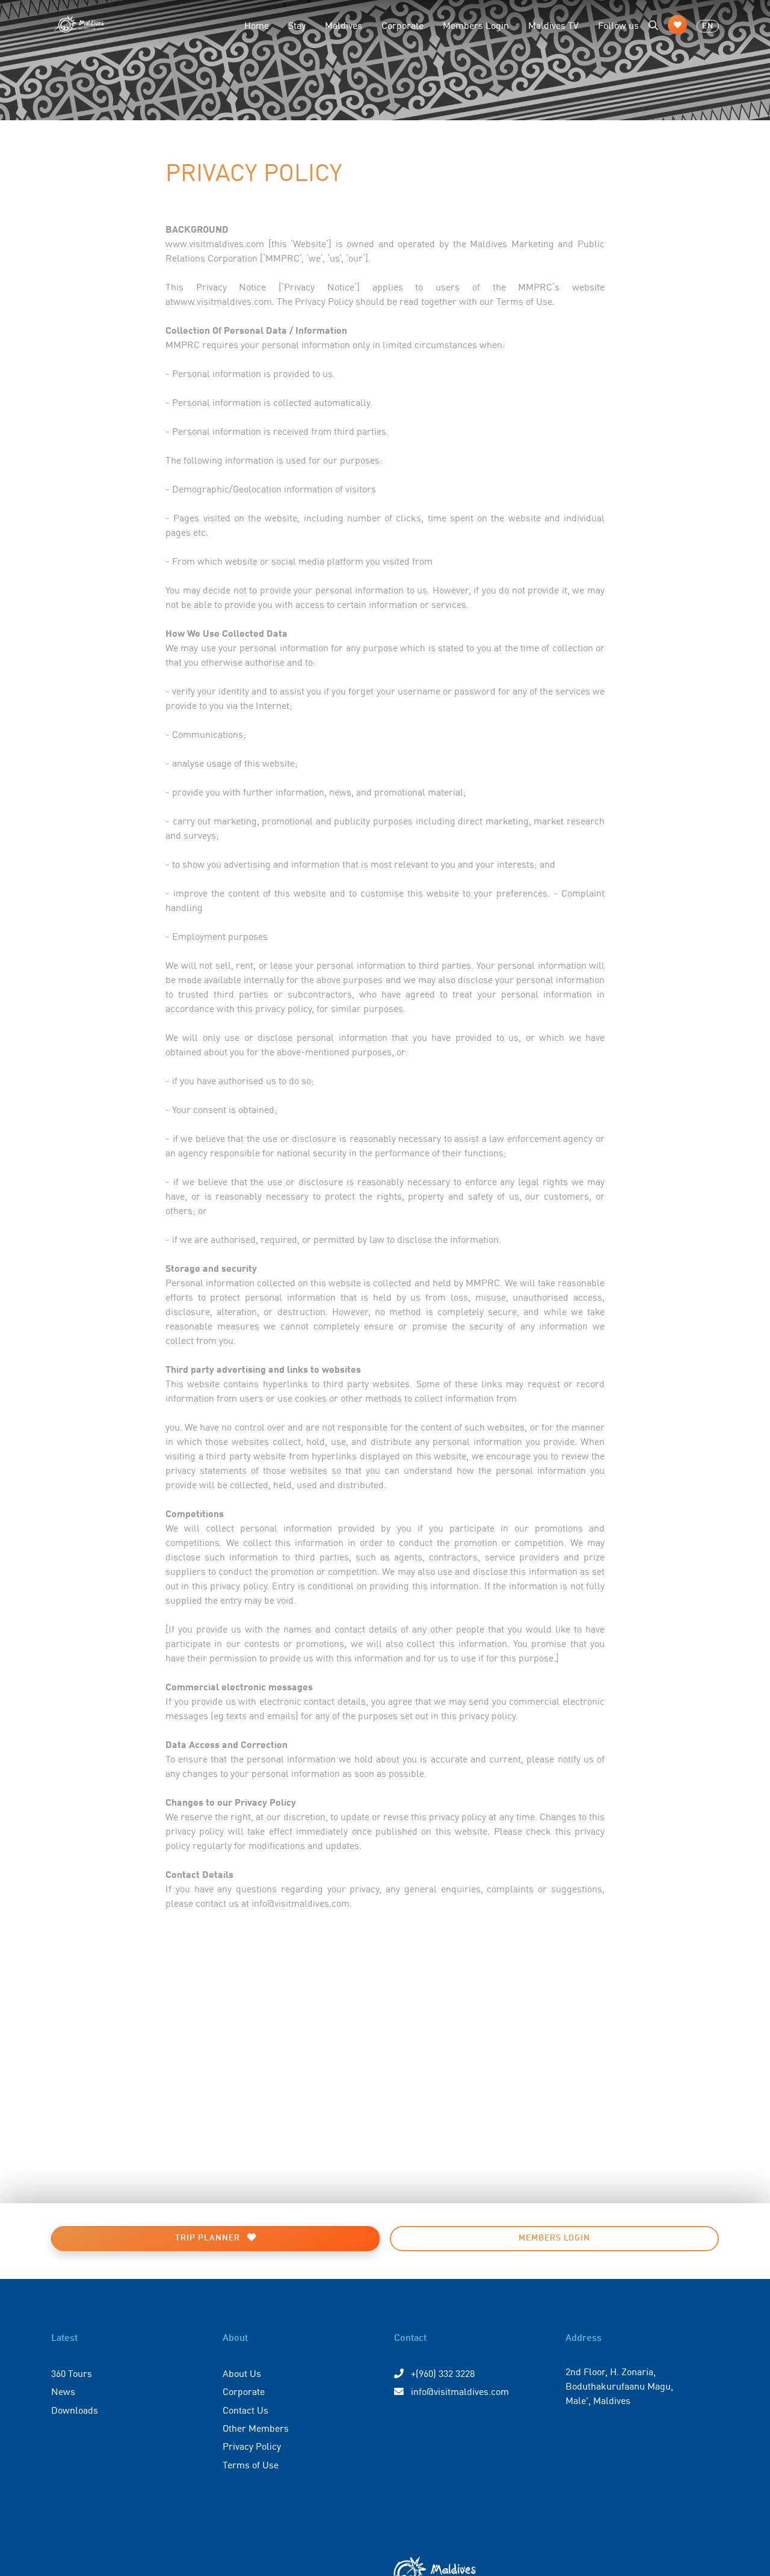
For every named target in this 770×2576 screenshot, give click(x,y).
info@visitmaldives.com (460, 2391)
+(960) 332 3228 (442, 2373)
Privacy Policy (252, 2446)
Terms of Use (251, 2464)
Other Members (256, 2427)
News (63, 2391)
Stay (297, 25)
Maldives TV (553, 25)
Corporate (402, 25)
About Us (242, 2373)
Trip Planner (209, 2238)
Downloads (75, 2409)
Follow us (618, 25)
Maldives (343, 25)
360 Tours (72, 2373)
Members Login (476, 25)
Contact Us (245, 2409)
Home (257, 25)
